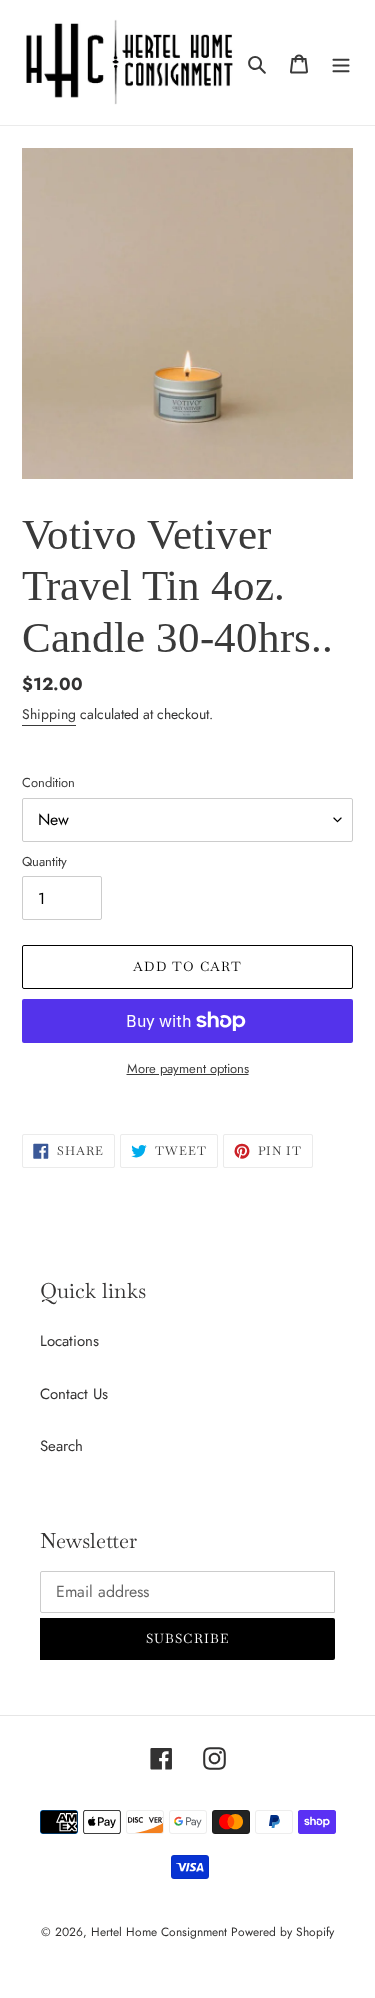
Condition (48, 782)
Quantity (44, 861)
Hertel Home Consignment (161, 1932)
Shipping (49, 714)
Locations (69, 1341)
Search (61, 1446)
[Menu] (341, 62)
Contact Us (74, 1394)
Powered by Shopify (282, 1932)
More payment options (188, 1068)
